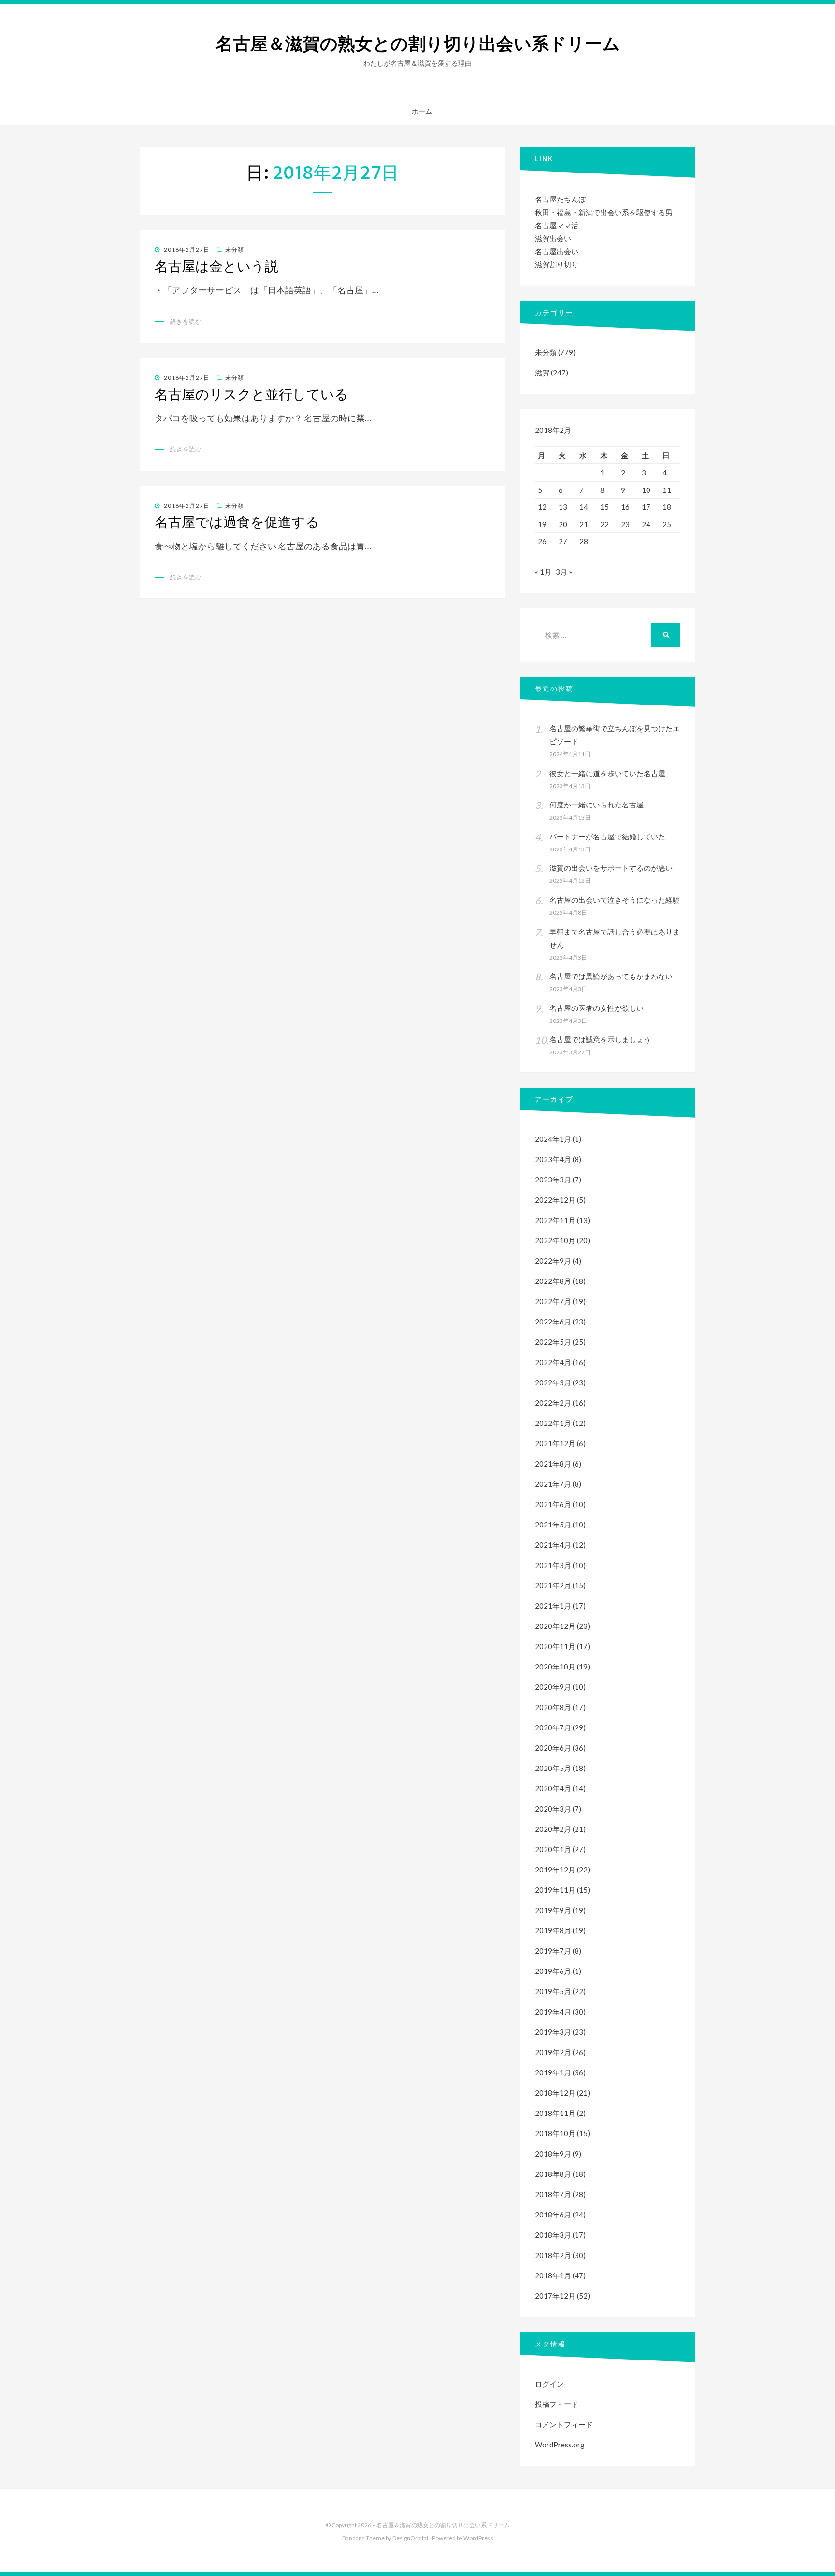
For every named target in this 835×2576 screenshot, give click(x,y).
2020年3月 (553, 1809)
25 (667, 524)
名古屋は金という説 (216, 266)
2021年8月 (553, 1464)
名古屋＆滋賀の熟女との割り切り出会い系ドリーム (418, 44)
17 (646, 507)
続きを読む (186, 322)
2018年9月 (553, 2154)
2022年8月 (553, 1281)
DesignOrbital (410, 2538)
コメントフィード (564, 2424)
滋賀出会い (553, 238)
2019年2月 (553, 2052)
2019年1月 (553, 2072)
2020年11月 (555, 1646)
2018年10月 (555, 2133)
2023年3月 (553, 1180)
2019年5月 (553, 1991)
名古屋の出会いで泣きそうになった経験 (615, 900)
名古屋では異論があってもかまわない (611, 976)
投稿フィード (557, 2404)
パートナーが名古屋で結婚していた (607, 836)
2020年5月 (553, 1768)
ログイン (549, 2384)
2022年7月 (553, 1301)
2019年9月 (553, 1910)
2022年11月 (555, 1220)
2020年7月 (553, 1727)
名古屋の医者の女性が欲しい (597, 1008)
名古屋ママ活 (557, 225)
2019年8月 (553, 1930)
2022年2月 (553, 1403)
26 (542, 541)
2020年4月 (553, 1788)
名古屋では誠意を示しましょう (600, 1039)
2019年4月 (553, 2012)
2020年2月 (553, 1829)
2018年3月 (553, 2235)
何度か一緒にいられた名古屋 (597, 805)
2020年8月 (553, 1707)
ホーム (422, 111)
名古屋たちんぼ (560, 199)
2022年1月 (553, 1423)
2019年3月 (553, 2032)
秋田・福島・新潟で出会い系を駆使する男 (604, 212)
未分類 (235, 250)
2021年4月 (553, 1545)
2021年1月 (553, 1606)
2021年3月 (553, 1565)
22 (605, 524)
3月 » (564, 572)
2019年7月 (553, 1951)
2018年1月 (553, 2275)
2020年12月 (555, 1626)
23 (625, 524)
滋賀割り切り (557, 264)
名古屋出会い (557, 251)
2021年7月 (553, 1484)
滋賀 (542, 373)
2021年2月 (553, 1585)
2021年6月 (553, 1504)
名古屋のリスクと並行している (252, 394)
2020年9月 (553, 1687)
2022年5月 (553, 1342)
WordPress (478, 2538)
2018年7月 (553, 2194)
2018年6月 (553, 2215)
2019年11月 (555, 1890)
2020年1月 (553, 1849)
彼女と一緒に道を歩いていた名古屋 (607, 773)
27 (563, 541)
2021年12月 (555, 1443)
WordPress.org (560, 2445)
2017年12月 (555, 2296)
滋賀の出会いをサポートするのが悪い (611, 868)
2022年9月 (553, 1261)
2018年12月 (555, 2093)
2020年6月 (553, 1748)
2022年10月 (555, 1240)
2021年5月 (553, 1525)
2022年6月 (553, 1322)
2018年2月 (553, 2255)
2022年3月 (553, 1382)
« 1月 (543, 572)
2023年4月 (553, 1159)
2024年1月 (553, 1139)
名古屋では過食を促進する (237, 522)
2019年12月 (555, 1870)
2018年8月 (553, 2174)
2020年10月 (555, 1667)
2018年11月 (555, 2113)
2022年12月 (555, 1200)
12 (542, 507)
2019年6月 (553, 1971)
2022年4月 (553, 1362)
